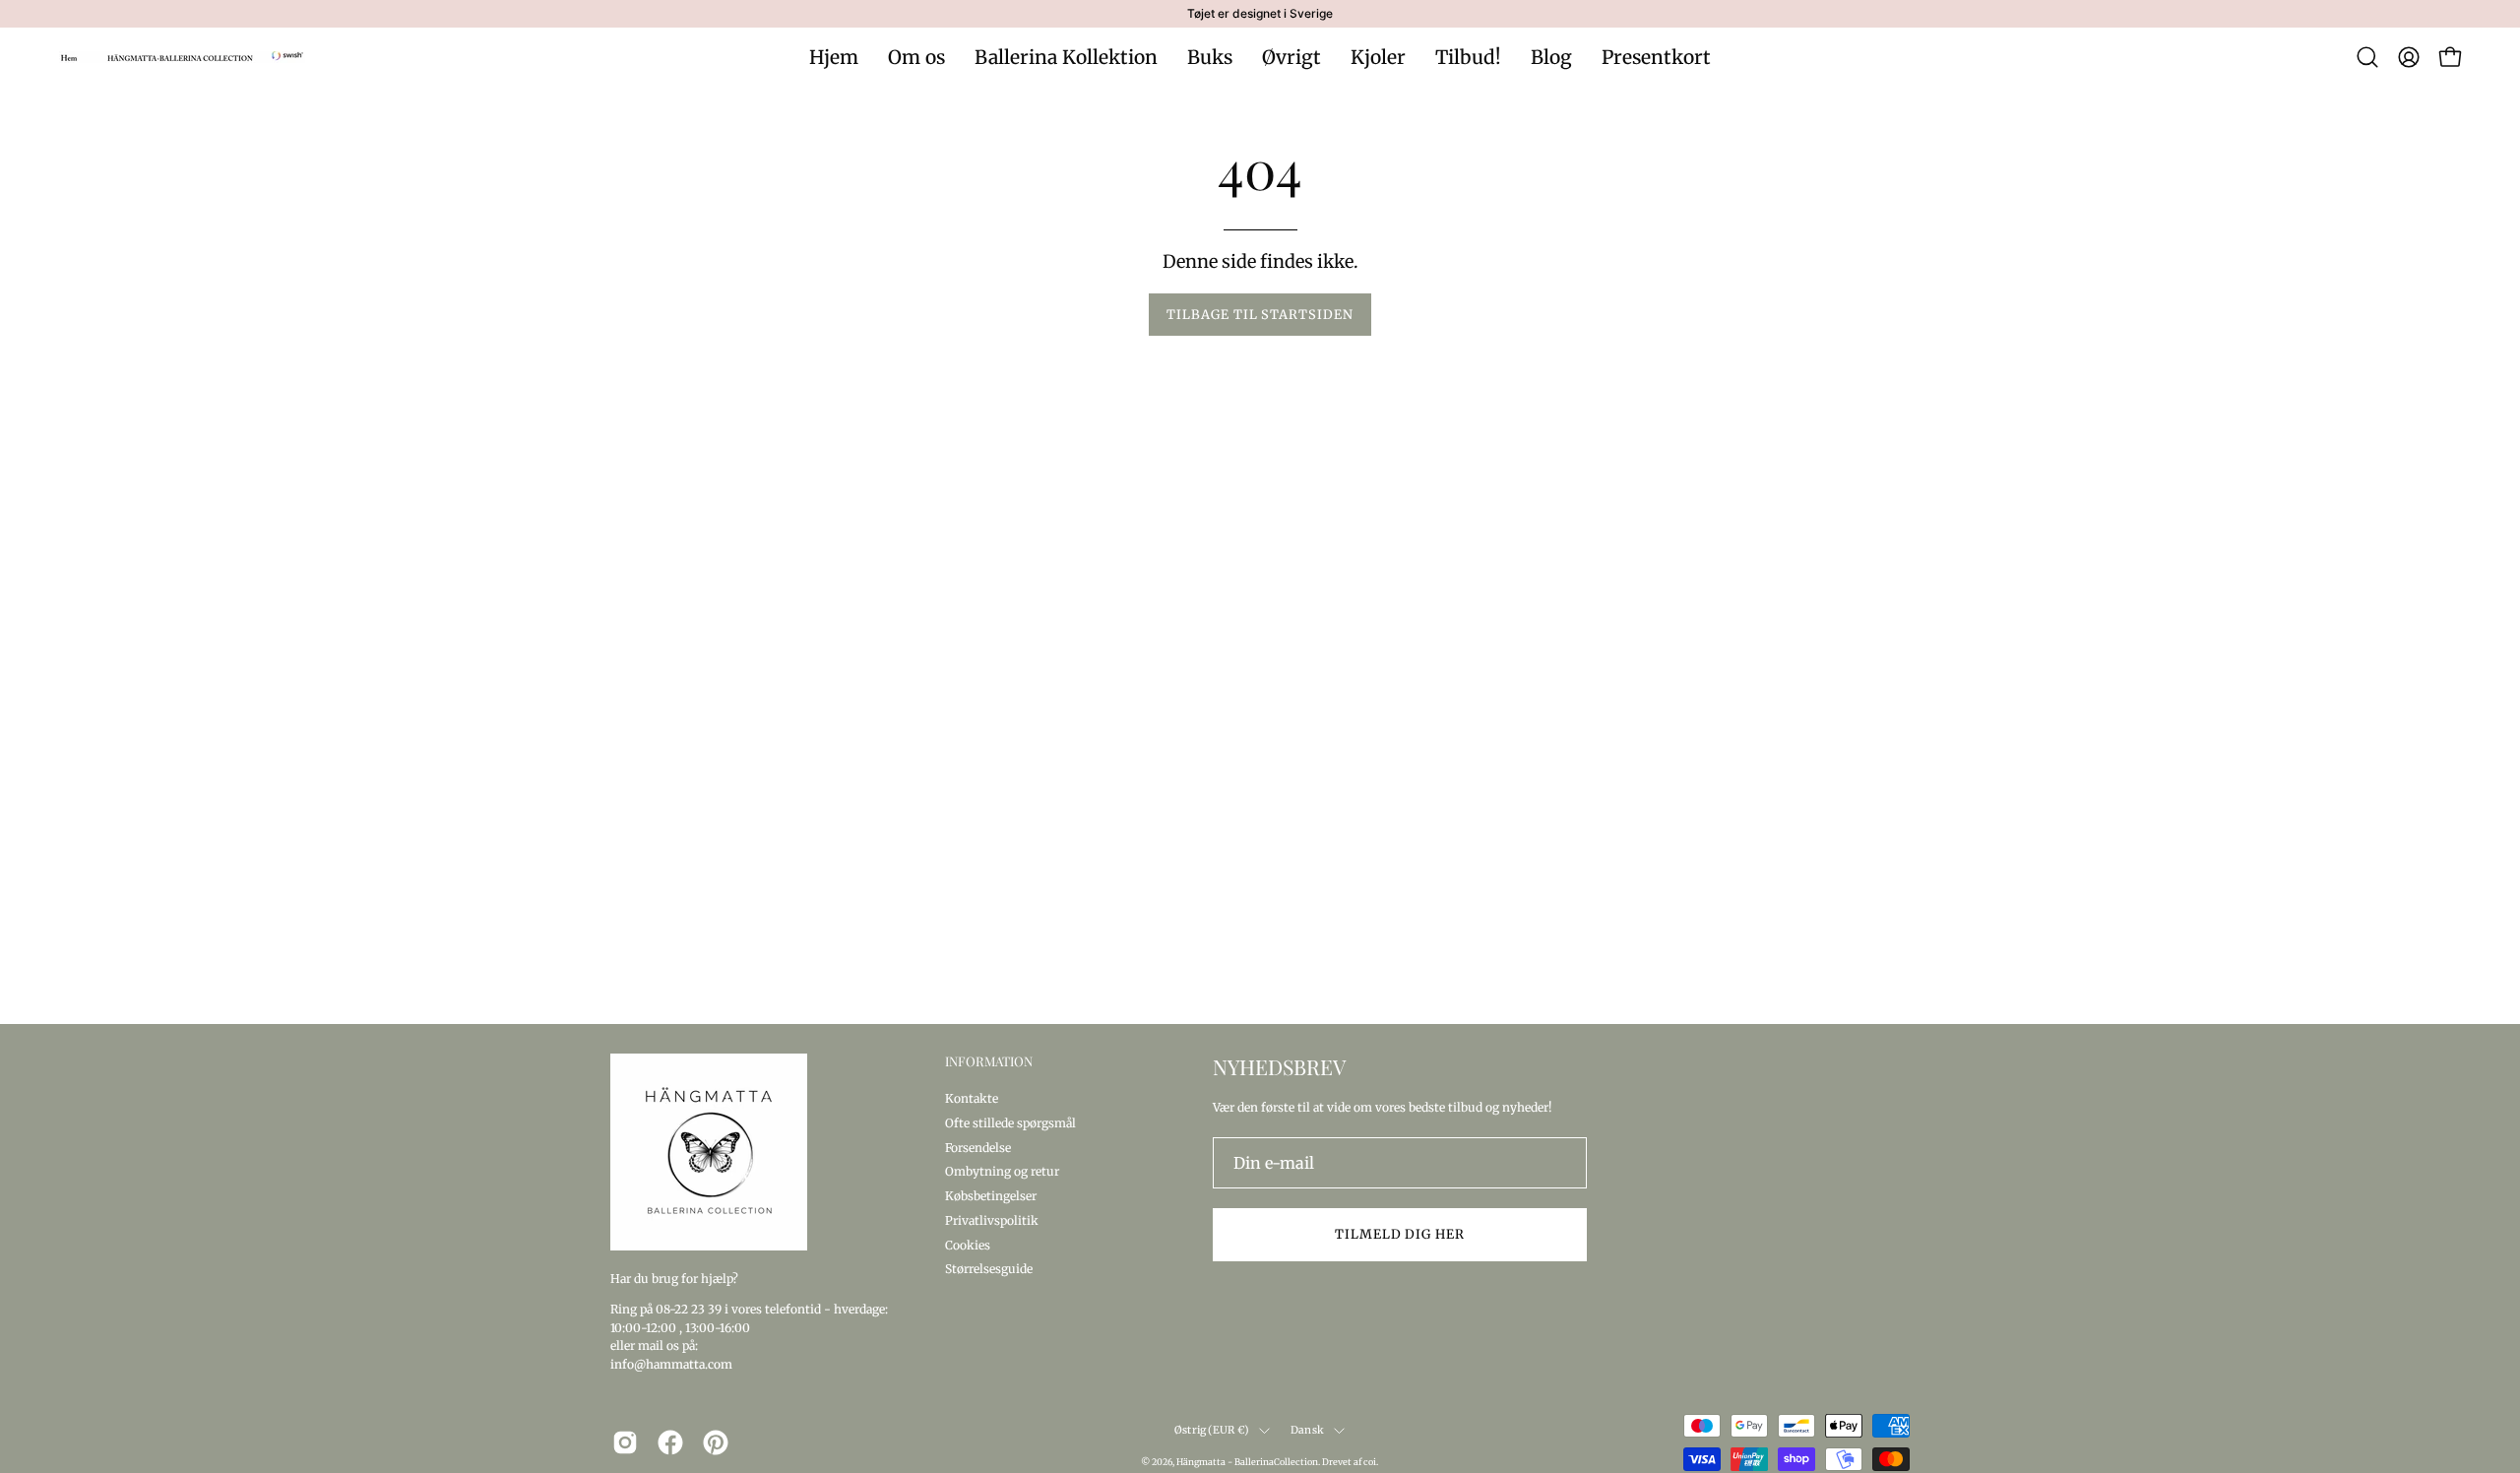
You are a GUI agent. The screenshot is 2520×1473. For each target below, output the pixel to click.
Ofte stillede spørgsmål (1010, 1122)
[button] (2367, 57)
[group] (1260, 14)
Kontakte (972, 1098)
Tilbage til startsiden (1260, 314)
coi (1370, 1462)
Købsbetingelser (991, 1196)
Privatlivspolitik (992, 1219)
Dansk (1307, 1430)
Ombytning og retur (1002, 1171)
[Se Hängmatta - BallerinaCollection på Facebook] (670, 1442)
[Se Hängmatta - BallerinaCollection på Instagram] (625, 1442)
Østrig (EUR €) (1212, 1430)
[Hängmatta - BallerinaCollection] (182, 57)
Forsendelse (978, 1147)
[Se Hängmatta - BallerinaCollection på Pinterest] (716, 1442)
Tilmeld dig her (1400, 1234)
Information (989, 1061)
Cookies (968, 1244)
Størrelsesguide (989, 1269)
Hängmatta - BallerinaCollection (1247, 1462)
